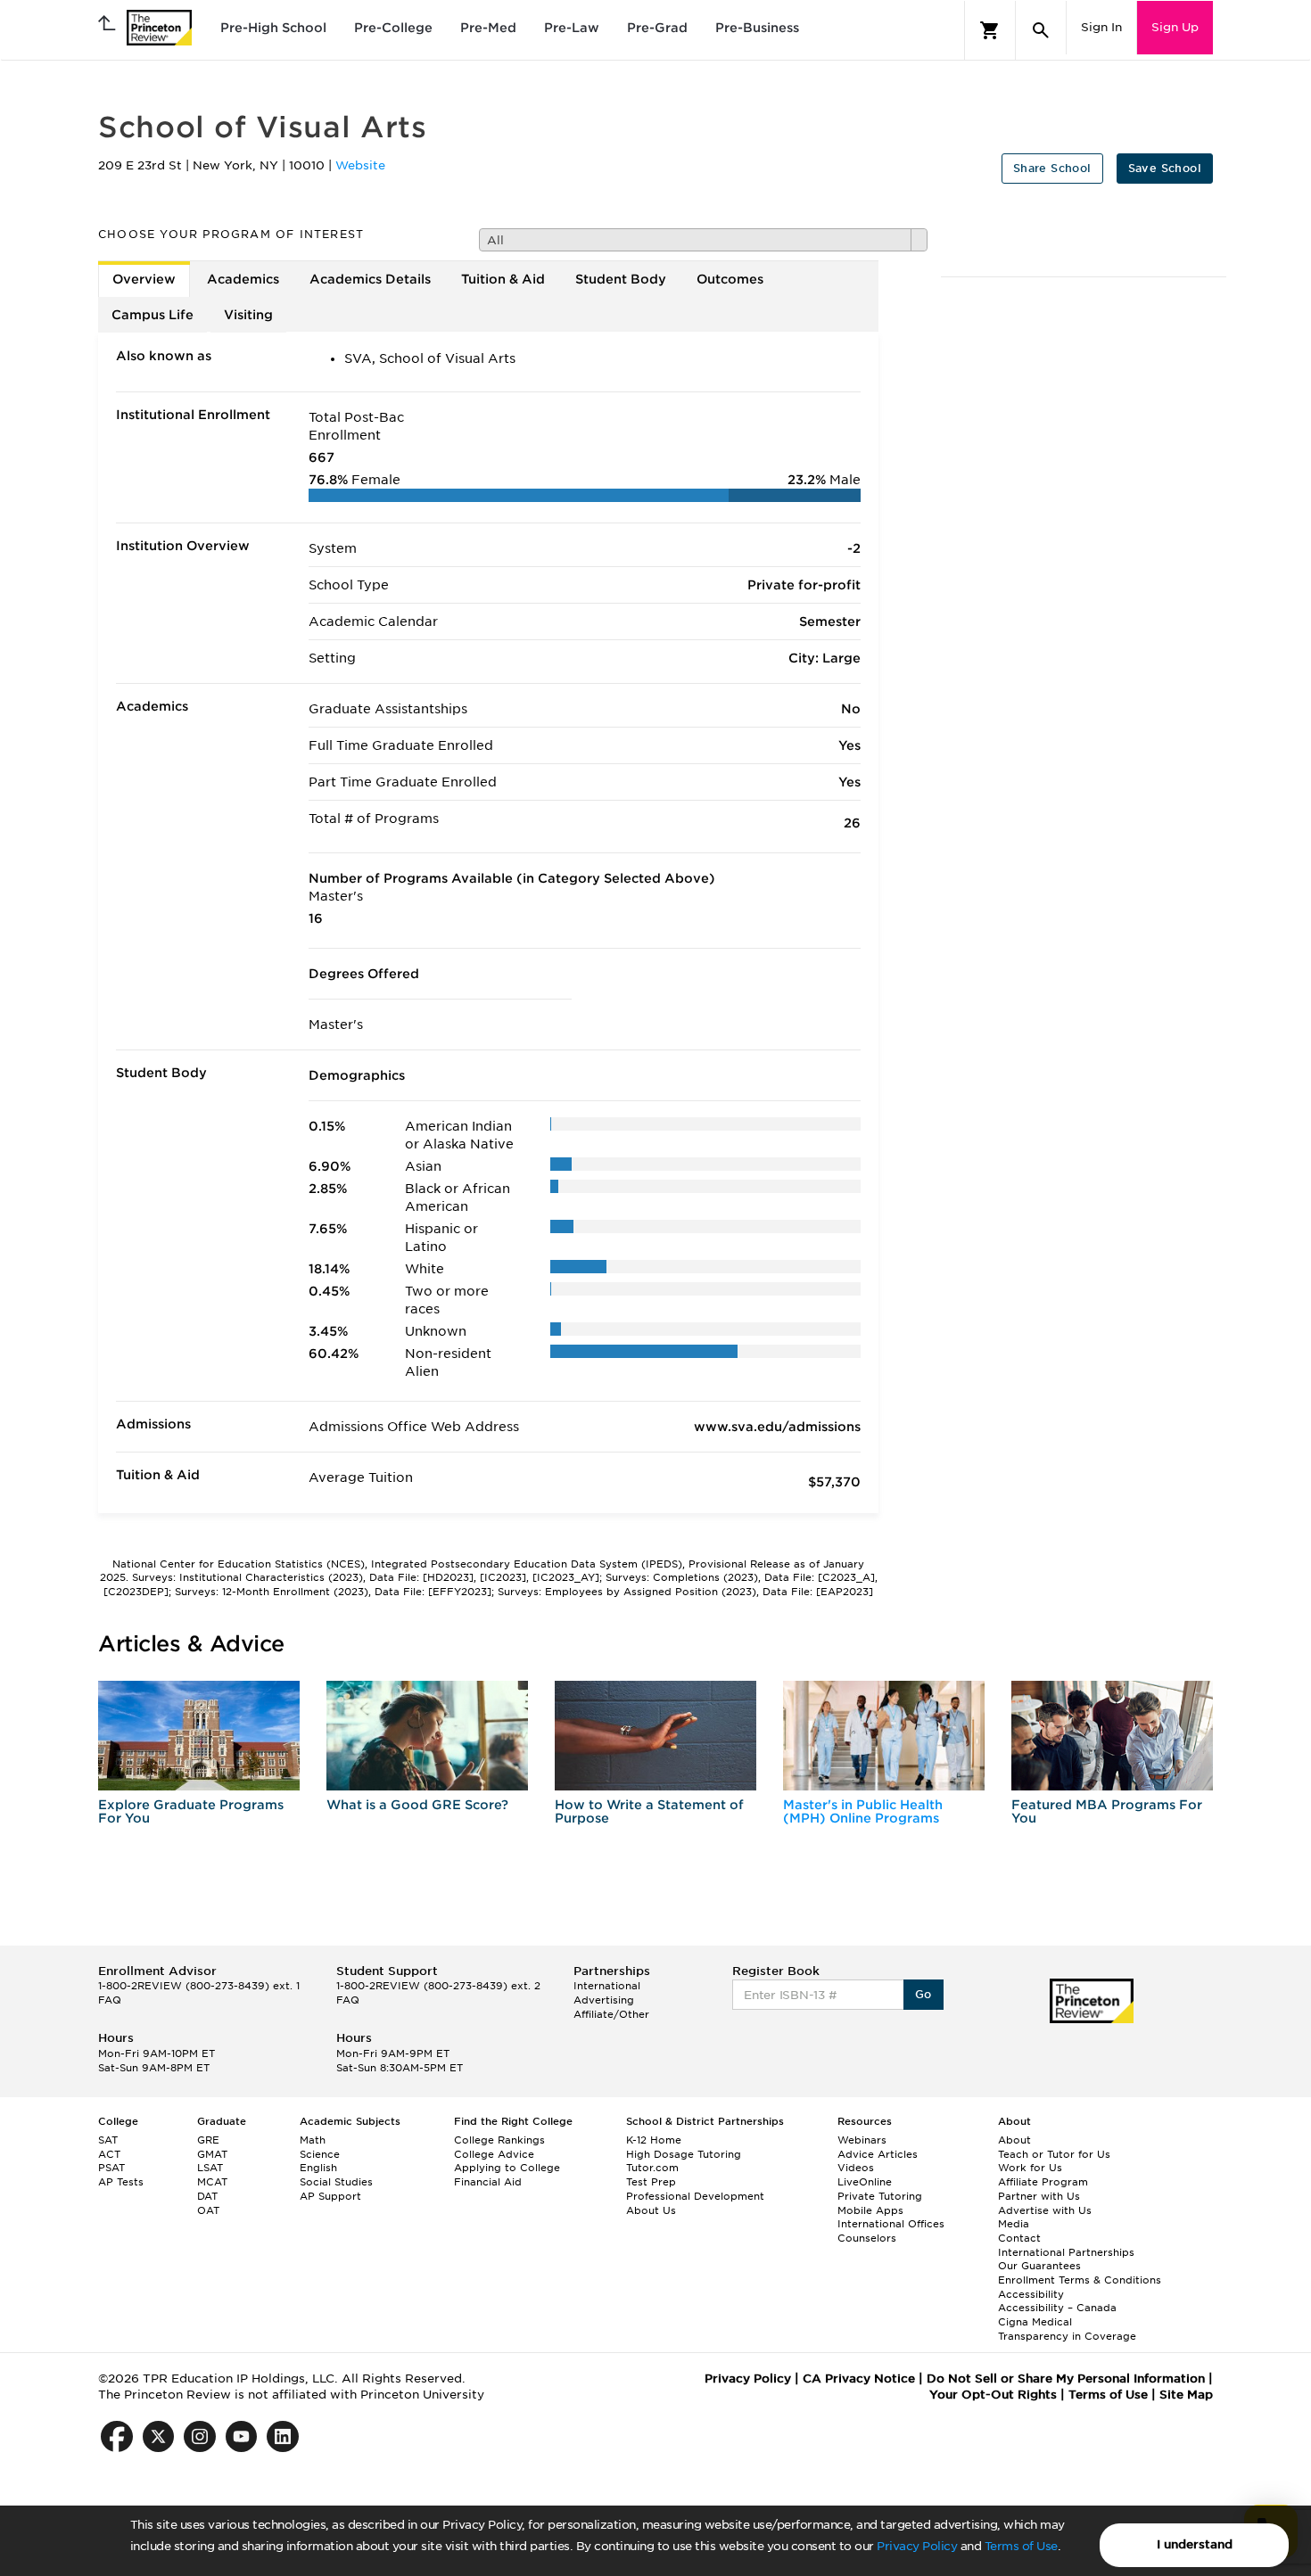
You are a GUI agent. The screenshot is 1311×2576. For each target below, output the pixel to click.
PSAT (111, 2168)
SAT (108, 2140)
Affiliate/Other (611, 2014)
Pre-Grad (657, 28)
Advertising (604, 2000)
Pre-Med (488, 28)
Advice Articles (878, 2154)
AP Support (330, 2196)
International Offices (891, 2224)
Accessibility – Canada (1057, 2308)
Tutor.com (652, 2168)
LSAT (210, 2168)
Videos (856, 2168)
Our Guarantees (1039, 2266)
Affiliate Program (1043, 2182)
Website (360, 165)
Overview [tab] (144, 279)
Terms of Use (1021, 2546)
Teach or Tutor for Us (1054, 2154)
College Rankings (499, 2140)
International (607, 1986)
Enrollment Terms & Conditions (1080, 2280)
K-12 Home (654, 2140)
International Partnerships (1066, 2252)
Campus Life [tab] (153, 315)
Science (320, 2154)
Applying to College (507, 2168)
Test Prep (651, 2182)
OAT (208, 2210)
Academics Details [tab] (370, 279)
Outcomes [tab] (730, 279)
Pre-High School (273, 28)
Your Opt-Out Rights (993, 2395)
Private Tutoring (880, 2196)
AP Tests (121, 2182)
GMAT (212, 2154)
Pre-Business (757, 28)
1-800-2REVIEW (199, 1986)
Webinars (862, 2140)
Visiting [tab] (248, 315)
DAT (207, 2196)
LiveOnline (865, 2182)
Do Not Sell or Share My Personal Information (1066, 2378)
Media (1014, 2224)
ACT (109, 2154)
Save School (1165, 168)
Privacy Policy (917, 2546)
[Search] (1041, 30)
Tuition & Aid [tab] (503, 279)
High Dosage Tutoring (684, 2154)
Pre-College (393, 28)
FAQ (110, 2000)
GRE (208, 2140)
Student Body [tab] (621, 279)
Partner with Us (1039, 2196)
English (318, 2168)
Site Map (1186, 2395)
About (1014, 2140)
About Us (651, 2210)
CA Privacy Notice (859, 2378)
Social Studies (336, 2182)
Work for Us (1030, 2168)
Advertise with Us (1045, 2210)
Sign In (1101, 27)
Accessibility (1031, 2294)
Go (923, 1994)
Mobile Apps (870, 2210)
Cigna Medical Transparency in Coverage (1067, 2329)
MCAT (212, 2182)
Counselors (867, 2238)
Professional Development (695, 2196)
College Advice (494, 2154)
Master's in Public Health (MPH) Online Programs (863, 1811)
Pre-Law (572, 28)
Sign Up (1175, 27)
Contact (1019, 2238)
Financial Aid (488, 2182)
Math (313, 2140)
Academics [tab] (243, 279)
